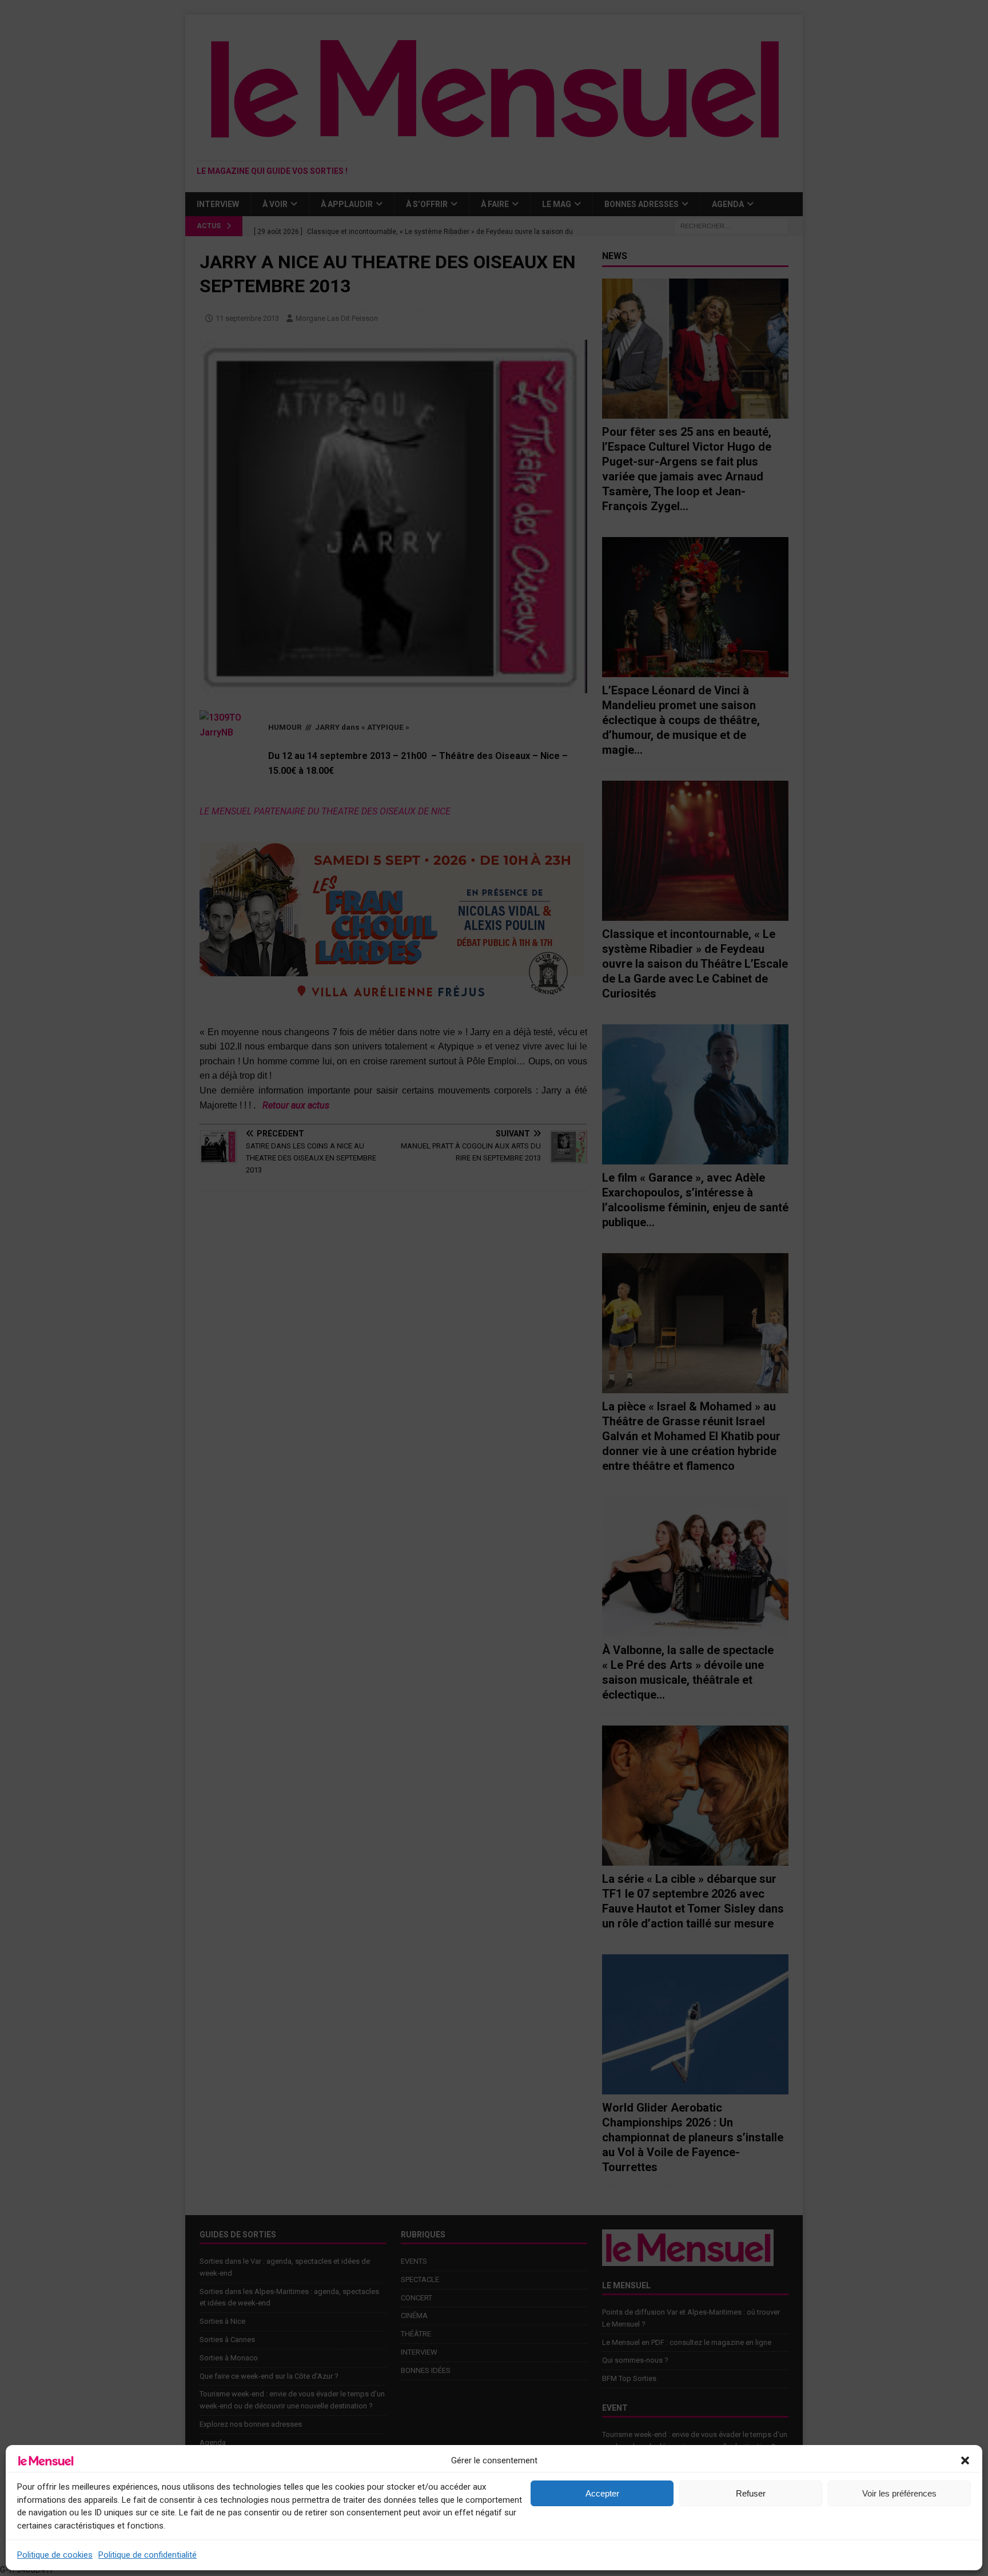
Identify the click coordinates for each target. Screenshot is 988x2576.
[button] (965, 2460)
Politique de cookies (55, 2555)
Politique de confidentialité (148, 2555)
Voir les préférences (899, 2493)
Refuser (751, 2493)
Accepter (602, 2493)
